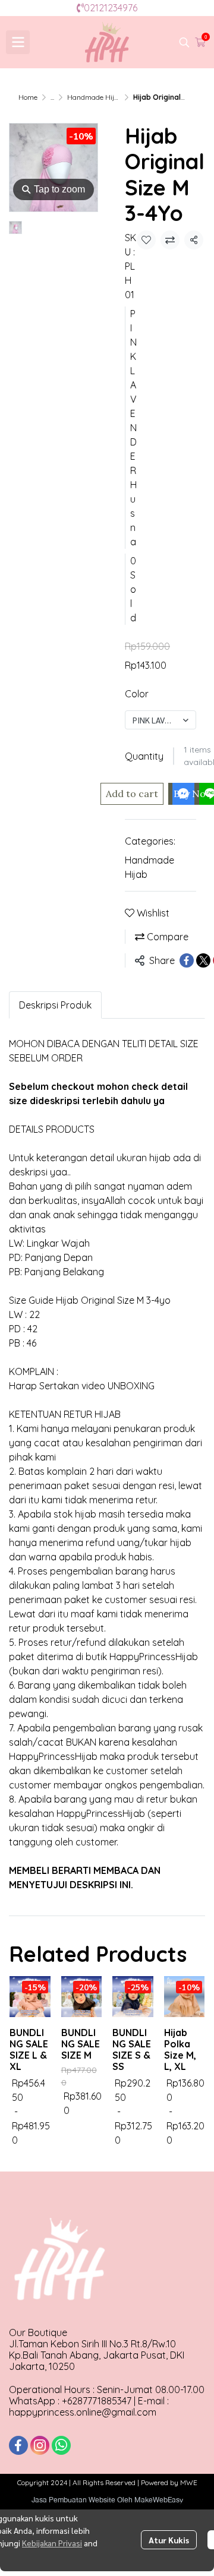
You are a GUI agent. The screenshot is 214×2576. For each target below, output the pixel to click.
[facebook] (18, 2445)
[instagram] (40, 2445)
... (52, 97)
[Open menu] (18, 42)
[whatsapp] (61, 2445)
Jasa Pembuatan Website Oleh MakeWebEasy (107, 2500)
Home (28, 97)
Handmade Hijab (95, 97)
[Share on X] (203, 960)
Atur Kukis (169, 2540)
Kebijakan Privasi (52, 2543)
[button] (184, 42)
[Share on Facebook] (187, 960)
